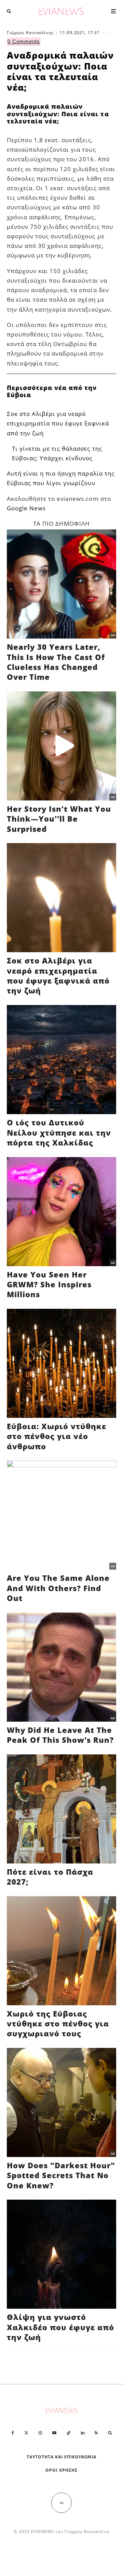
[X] (26, 2433)
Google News (26, 508)
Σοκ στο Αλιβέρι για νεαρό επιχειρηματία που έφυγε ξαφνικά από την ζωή (58, 423)
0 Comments (24, 41)
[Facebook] (13, 2433)
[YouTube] (54, 2433)
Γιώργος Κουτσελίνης (30, 33)
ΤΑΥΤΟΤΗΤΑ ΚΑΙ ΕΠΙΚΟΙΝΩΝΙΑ (62, 2457)
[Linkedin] (83, 2433)
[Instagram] (40, 2433)
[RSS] (96, 2433)
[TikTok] (69, 2433)
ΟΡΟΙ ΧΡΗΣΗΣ (61, 2470)
